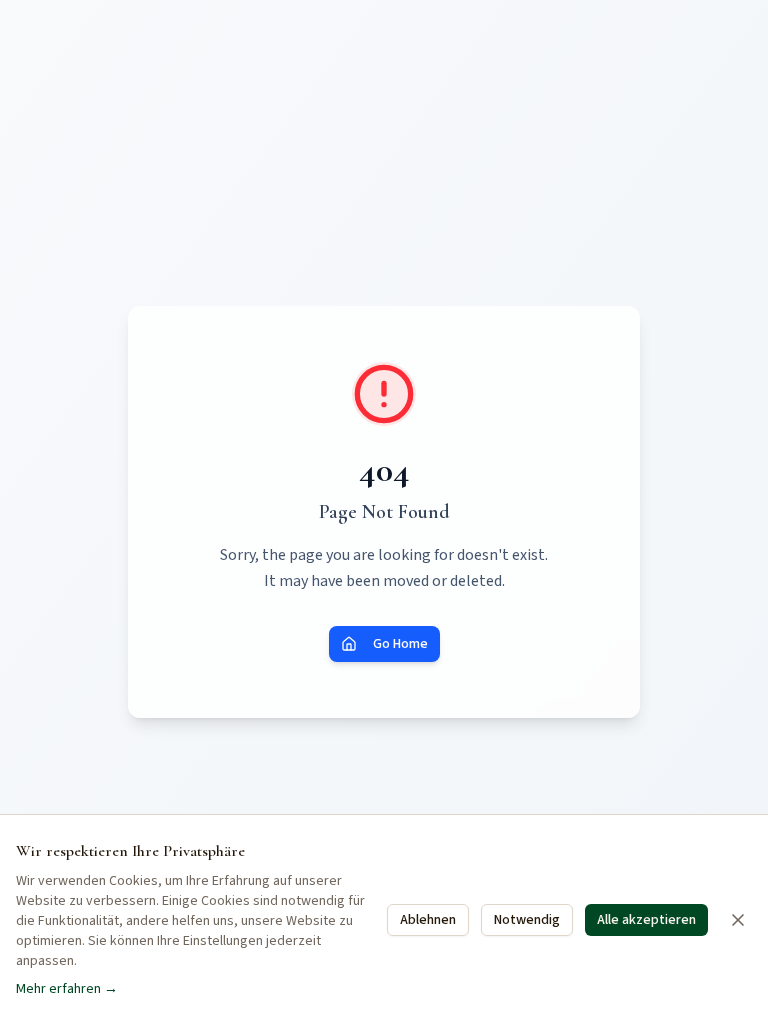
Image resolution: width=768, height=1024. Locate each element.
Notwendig (527, 920)
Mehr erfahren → (67, 989)
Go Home (400, 644)
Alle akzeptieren (646, 920)
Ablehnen (428, 920)
